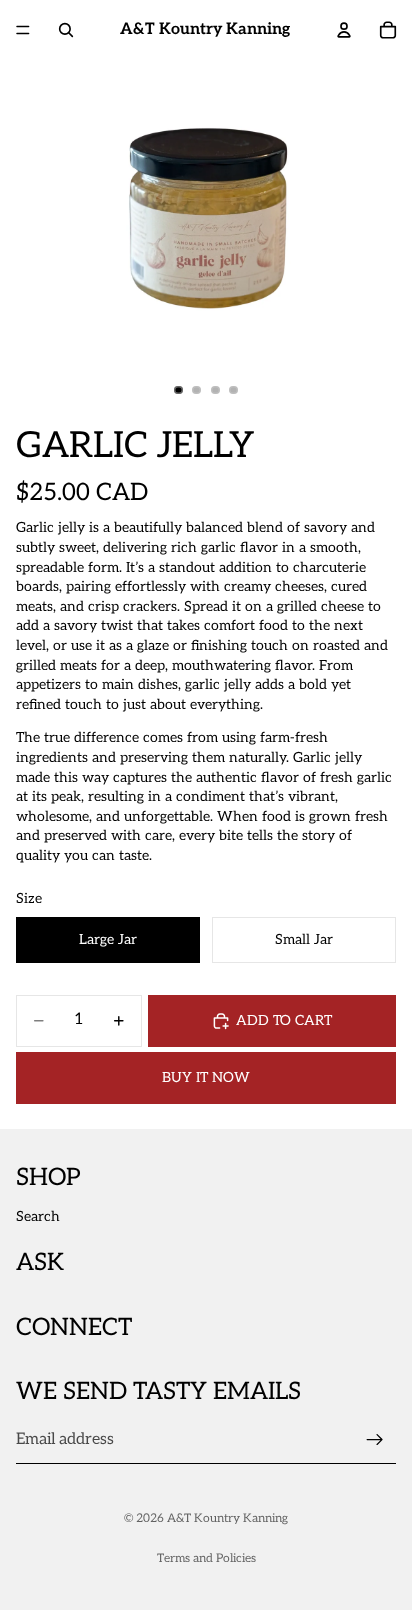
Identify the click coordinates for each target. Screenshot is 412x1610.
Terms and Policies (206, 1558)
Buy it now (206, 1077)
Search (38, 1216)
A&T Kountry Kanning (227, 1518)
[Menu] (23, 30)
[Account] (344, 30)
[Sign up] (375, 1440)
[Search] (66, 30)
